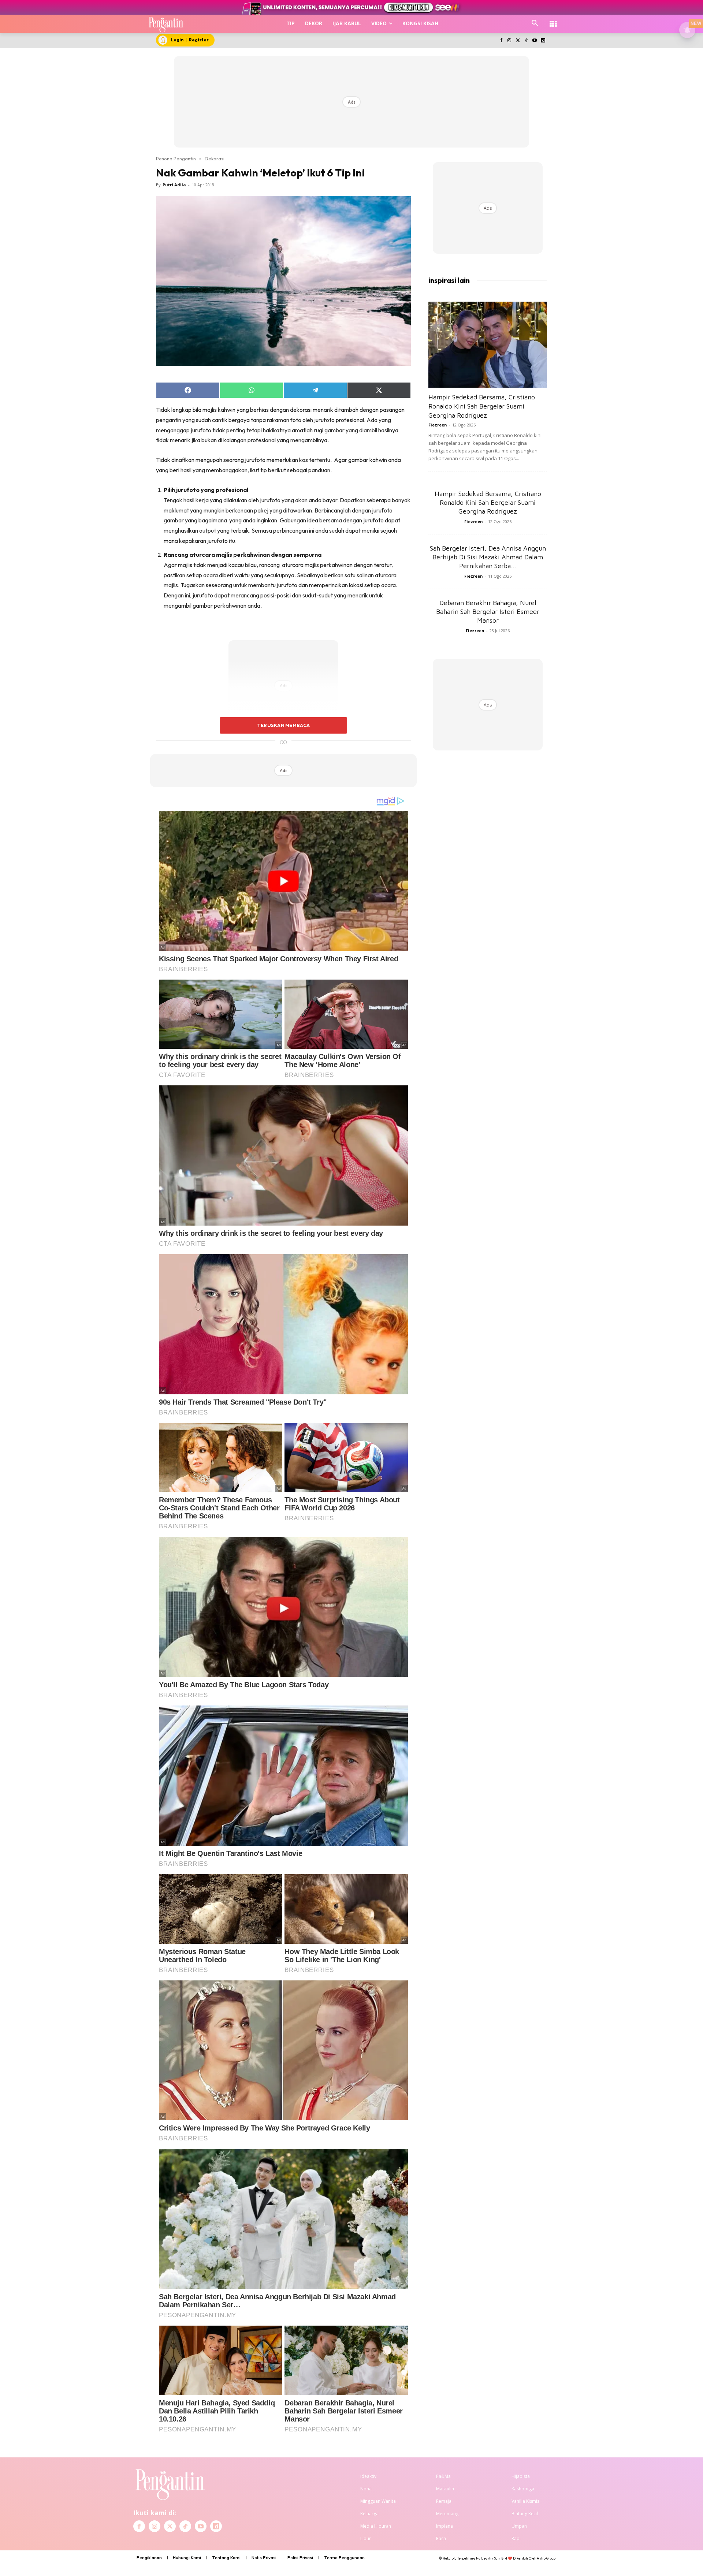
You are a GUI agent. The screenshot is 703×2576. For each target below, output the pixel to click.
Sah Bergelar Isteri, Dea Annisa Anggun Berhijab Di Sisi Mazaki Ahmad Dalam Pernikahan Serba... (488, 557)
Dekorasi (215, 159)
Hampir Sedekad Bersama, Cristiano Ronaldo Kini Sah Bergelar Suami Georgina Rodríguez (482, 406)
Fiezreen (438, 425)
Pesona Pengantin (176, 159)
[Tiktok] (526, 41)
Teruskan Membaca (283, 725)
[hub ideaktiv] (553, 20)
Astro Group (546, 2558)
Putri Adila (174, 185)
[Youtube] (534, 41)
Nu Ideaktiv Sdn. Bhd (492, 2558)
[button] (535, 23)
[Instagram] (509, 41)
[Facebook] (501, 41)
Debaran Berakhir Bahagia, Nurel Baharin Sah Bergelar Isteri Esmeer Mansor (488, 612)
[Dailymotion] (543, 41)
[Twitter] (518, 41)
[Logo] (166, 24)
